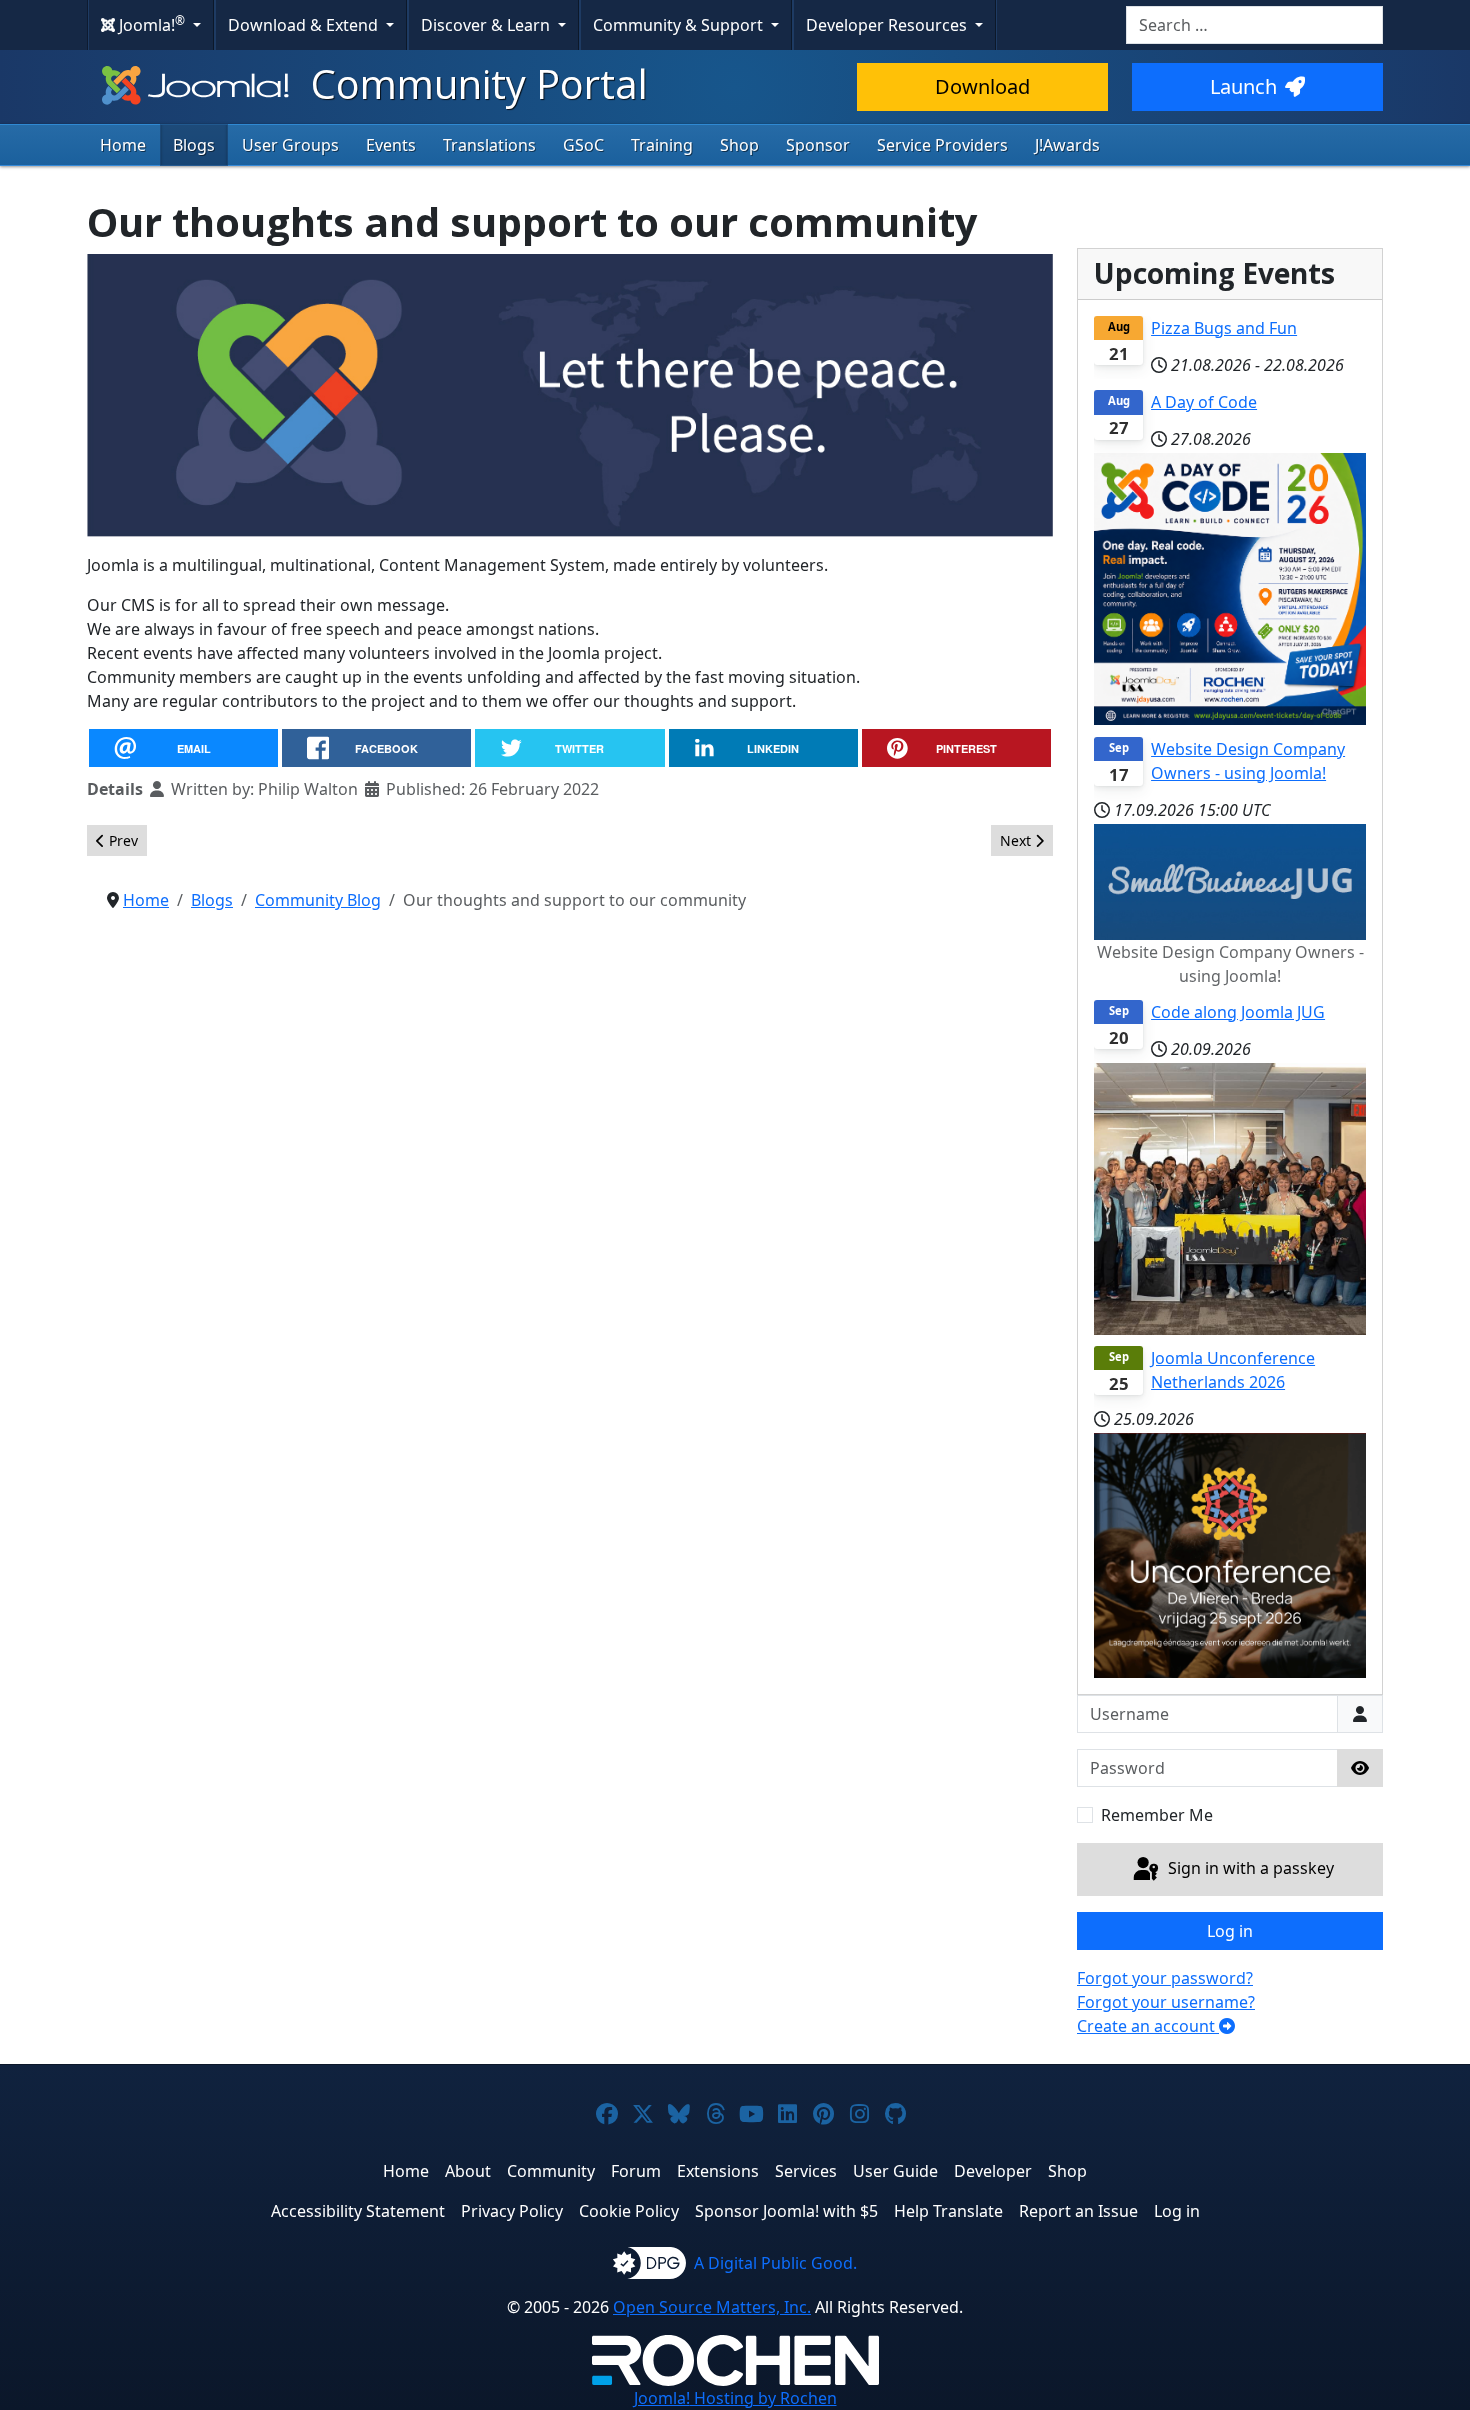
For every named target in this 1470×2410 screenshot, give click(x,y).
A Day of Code (1204, 402)
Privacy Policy (512, 2211)
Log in (1230, 1931)
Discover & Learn (487, 25)
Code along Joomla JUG (1238, 1012)
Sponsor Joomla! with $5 (786, 2211)
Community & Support (680, 25)
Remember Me (1157, 1815)
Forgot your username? (1166, 2002)
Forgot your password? (1165, 1978)
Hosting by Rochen (735, 2398)
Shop (739, 145)
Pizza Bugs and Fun (1224, 328)
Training (662, 145)
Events (391, 145)
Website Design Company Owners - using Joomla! (1248, 761)
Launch (1243, 86)
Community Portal (474, 83)
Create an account (1148, 2026)
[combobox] (1254, 25)
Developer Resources (888, 25)
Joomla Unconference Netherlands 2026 (1233, 1370)
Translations (489, 145)
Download (982, 86)
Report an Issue (1078, 2211)
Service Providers (942, 145)
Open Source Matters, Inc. (712, 2307)
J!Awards (1067, 145)
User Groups (290, 145)
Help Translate (948, 2211)
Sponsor (818, 145)
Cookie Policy (629, 2211)
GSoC (583, 145)
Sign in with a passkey (1249, 1868)
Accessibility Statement (358, 2211)
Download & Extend (305, 25)
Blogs (194, 145)
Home (123, 145)
